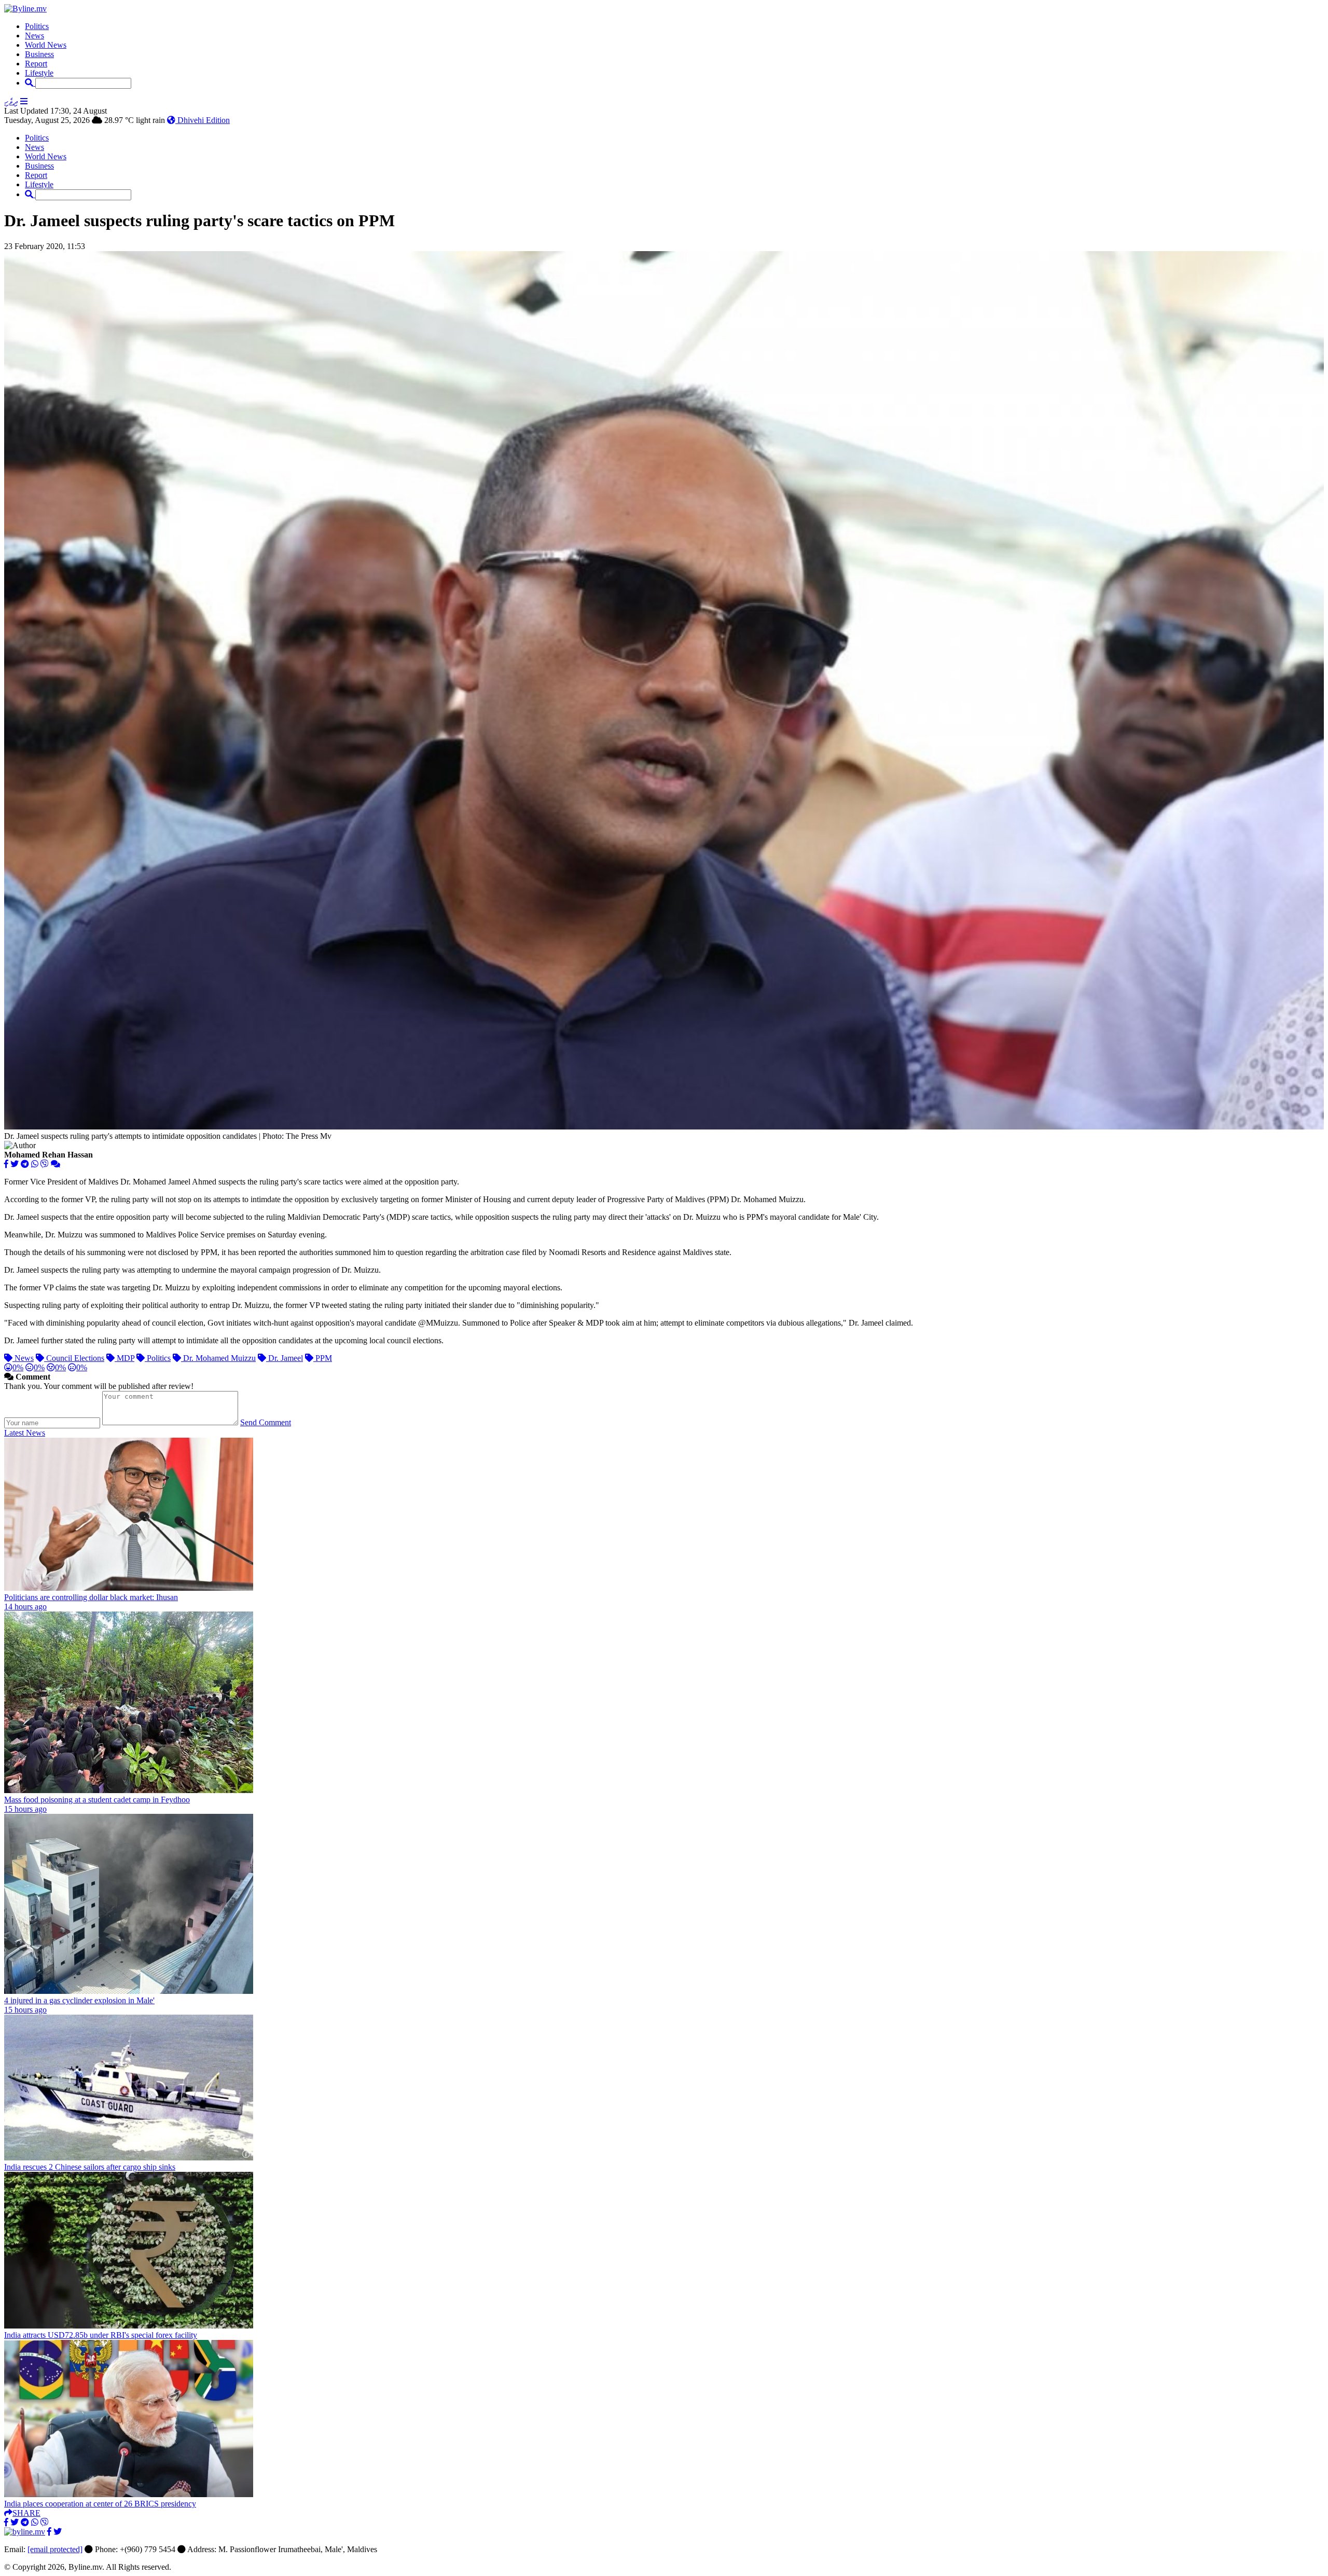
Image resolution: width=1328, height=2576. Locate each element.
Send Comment (266, 1422)
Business (39, 54)
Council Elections (74, 1358)
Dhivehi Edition (203, 120)
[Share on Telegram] (25, 1164)
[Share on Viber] (45, 1164)
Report (36, 64)
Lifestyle (39, 73)
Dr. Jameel (285, 1358)
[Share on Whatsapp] (35, 1164)
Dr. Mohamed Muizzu (218, 1358)
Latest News (25, 1433)
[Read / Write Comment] (56, 1164)
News (34, 36)
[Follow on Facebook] (49, 2532)
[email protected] (55, 2549)
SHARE (26, 2513)
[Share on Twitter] (15, 1164)
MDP (125, 1358)
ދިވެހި (11, 101)
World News (46, 45)
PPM (323, 1358)
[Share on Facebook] (6, 1164)
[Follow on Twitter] (58, 2532)
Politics (37, 26)
